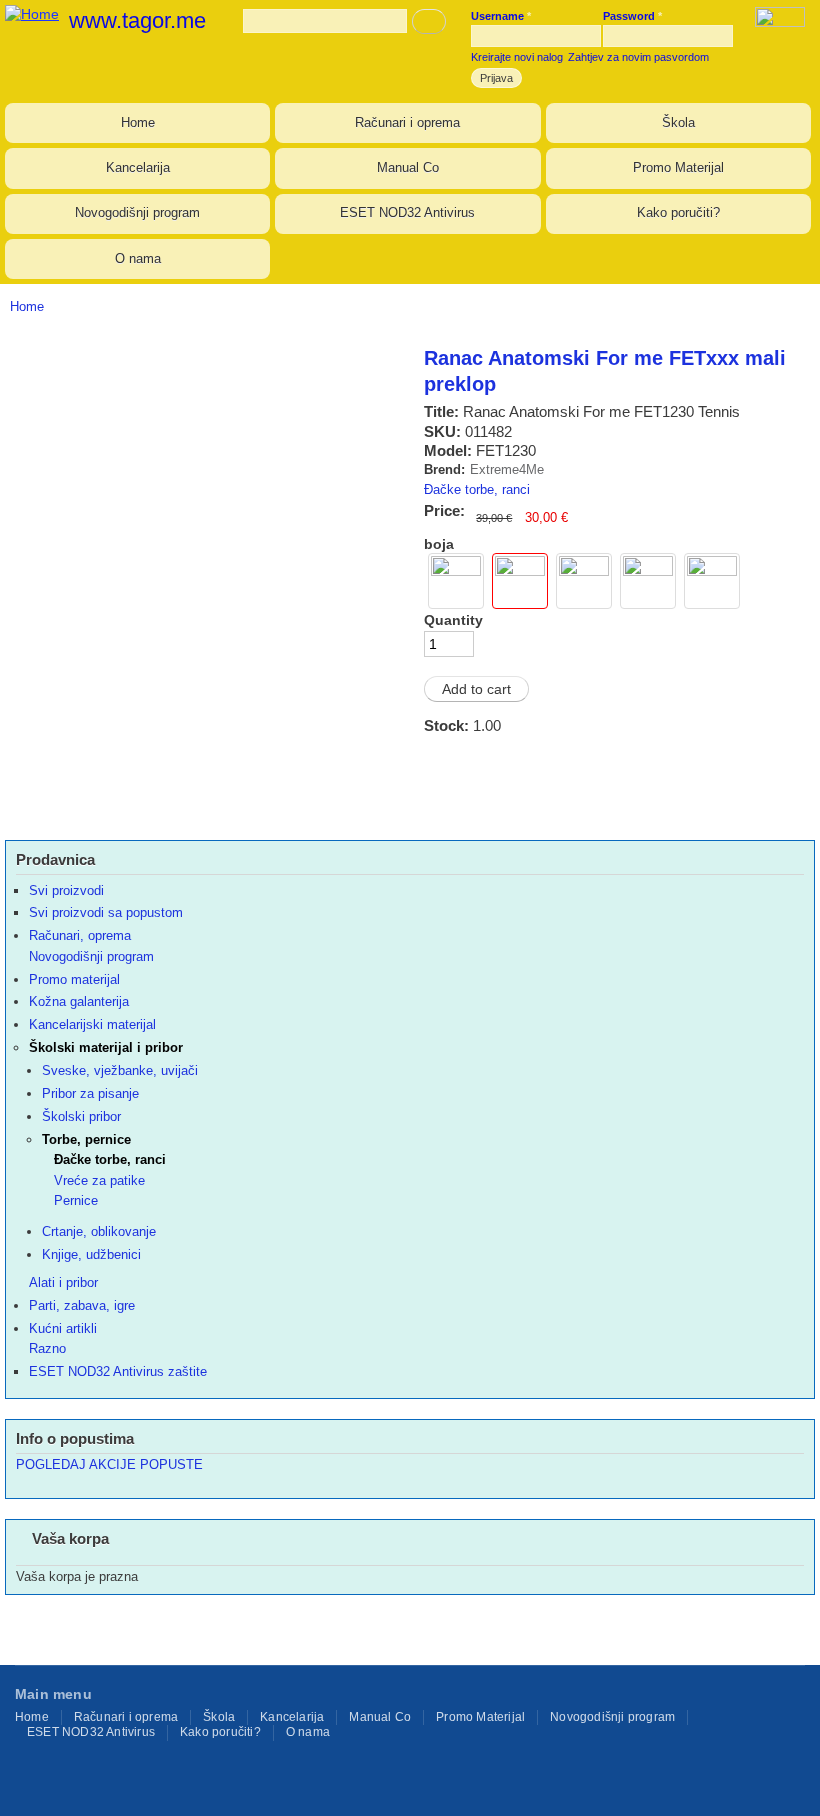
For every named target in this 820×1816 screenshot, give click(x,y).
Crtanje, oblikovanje (99, 1231)
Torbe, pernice (86, 1139)
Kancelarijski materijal (92, 1024)
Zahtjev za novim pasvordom (638, 57)
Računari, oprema (80, 935)
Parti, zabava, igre (82, 1305)
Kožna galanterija (79, 1001)
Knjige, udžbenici (91, 1254)
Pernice (76, 1200)
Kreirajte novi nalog (517, 57)
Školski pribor (81, 1116)
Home (138, 122)
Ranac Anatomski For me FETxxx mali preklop (605, 371)
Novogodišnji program (137, 212)
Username (501, 16)
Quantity (453, 620)
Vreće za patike (99, 1180)
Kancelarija (138, 167)
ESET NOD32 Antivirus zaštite (118, 1371)
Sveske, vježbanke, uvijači (120, 1070)
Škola (678, 122)
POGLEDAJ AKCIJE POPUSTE (109, 1464)
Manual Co (408, 167)
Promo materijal (74, 979)
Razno (47, 1348)
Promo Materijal (678, 167)
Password (632, 16)
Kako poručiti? (678, 212)
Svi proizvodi (66, 890)
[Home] (29, 11)
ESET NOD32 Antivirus (407, 212)
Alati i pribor (63, 1282)
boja (439, 544)
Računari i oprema (407, 122)
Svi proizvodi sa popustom (106, 912)
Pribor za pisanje (90, 1093)
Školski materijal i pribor (106, 1047)
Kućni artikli (63, 1328)
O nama (138, 258)
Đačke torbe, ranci (477, 489)
